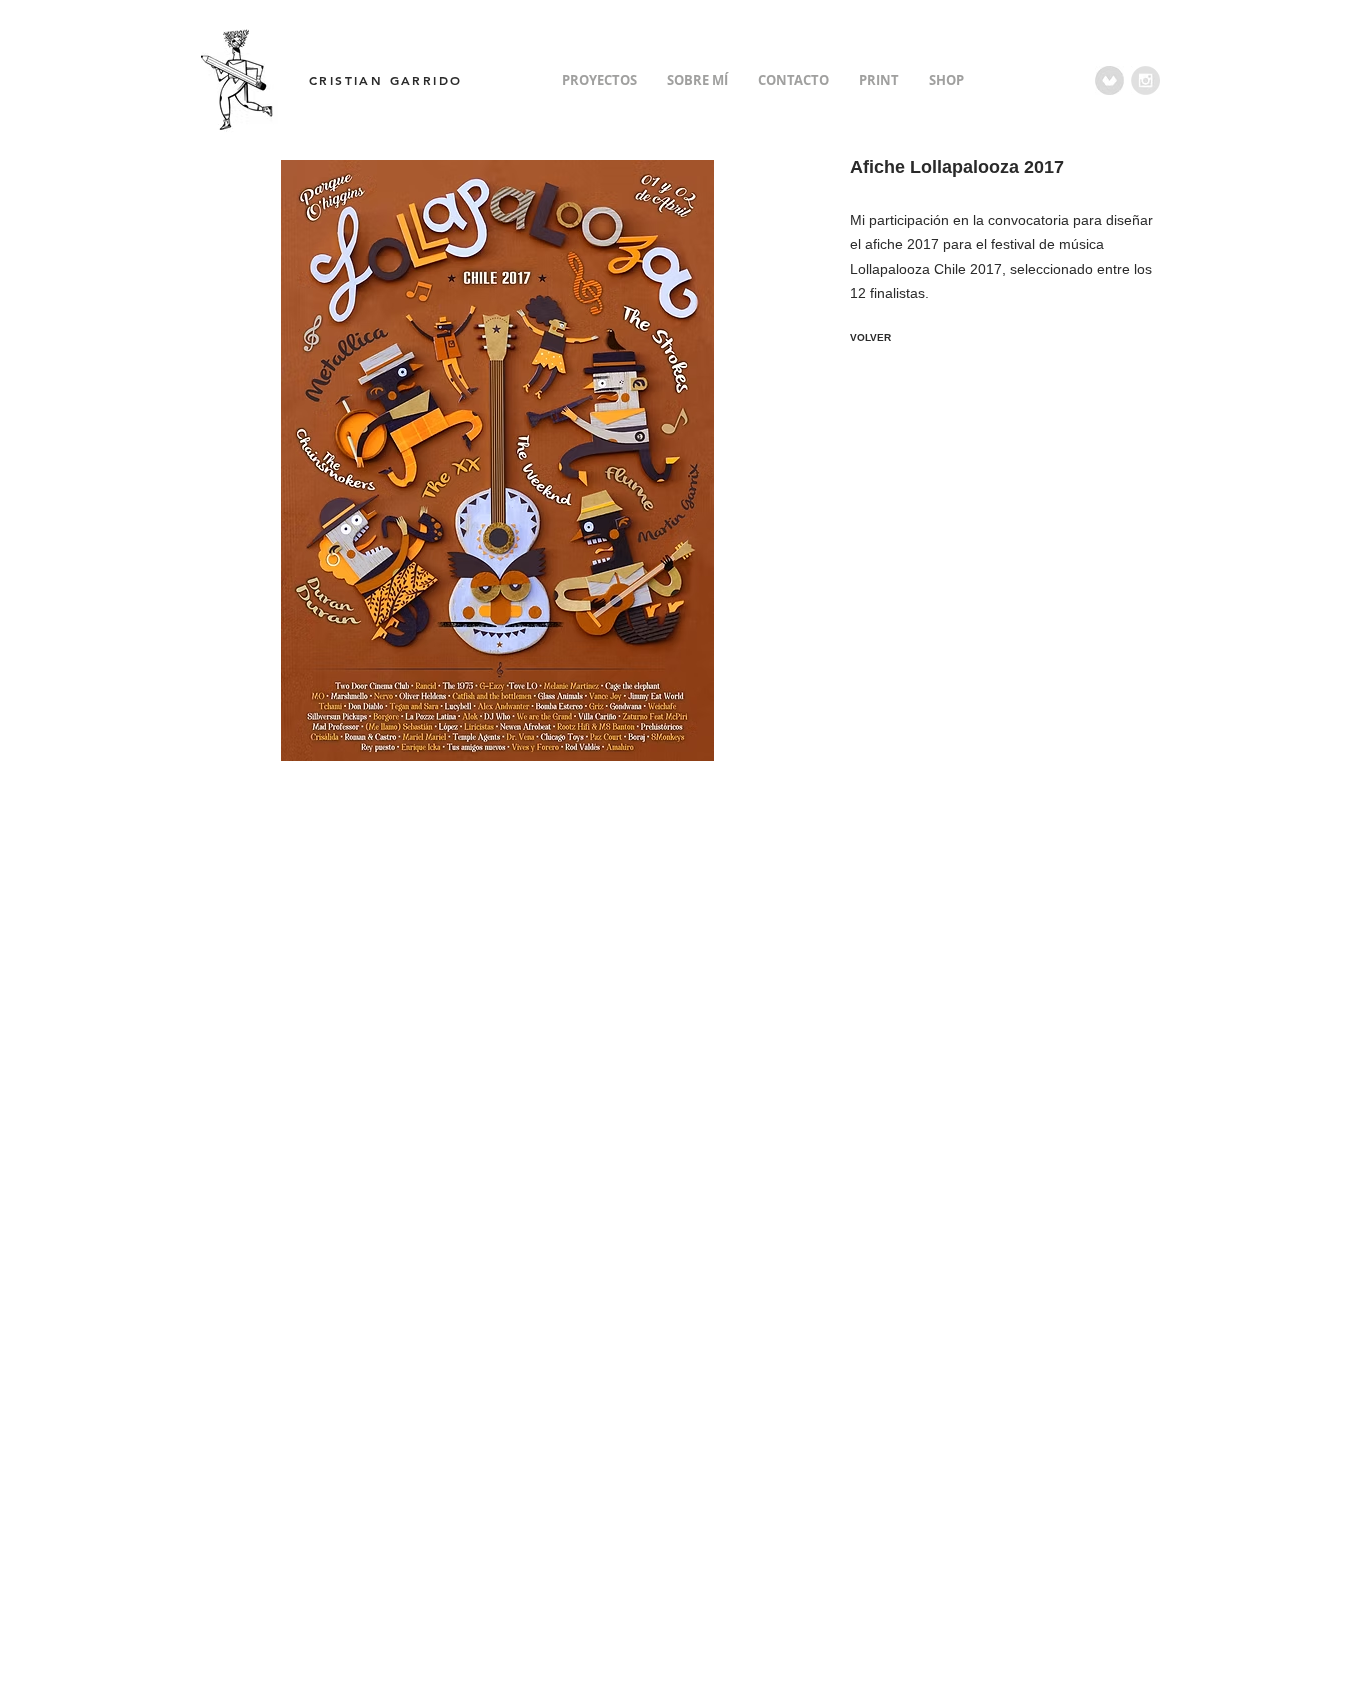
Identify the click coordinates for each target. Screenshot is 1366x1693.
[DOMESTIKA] (1109, 80)
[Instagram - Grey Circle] (1145, 80)
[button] (497, 460)
